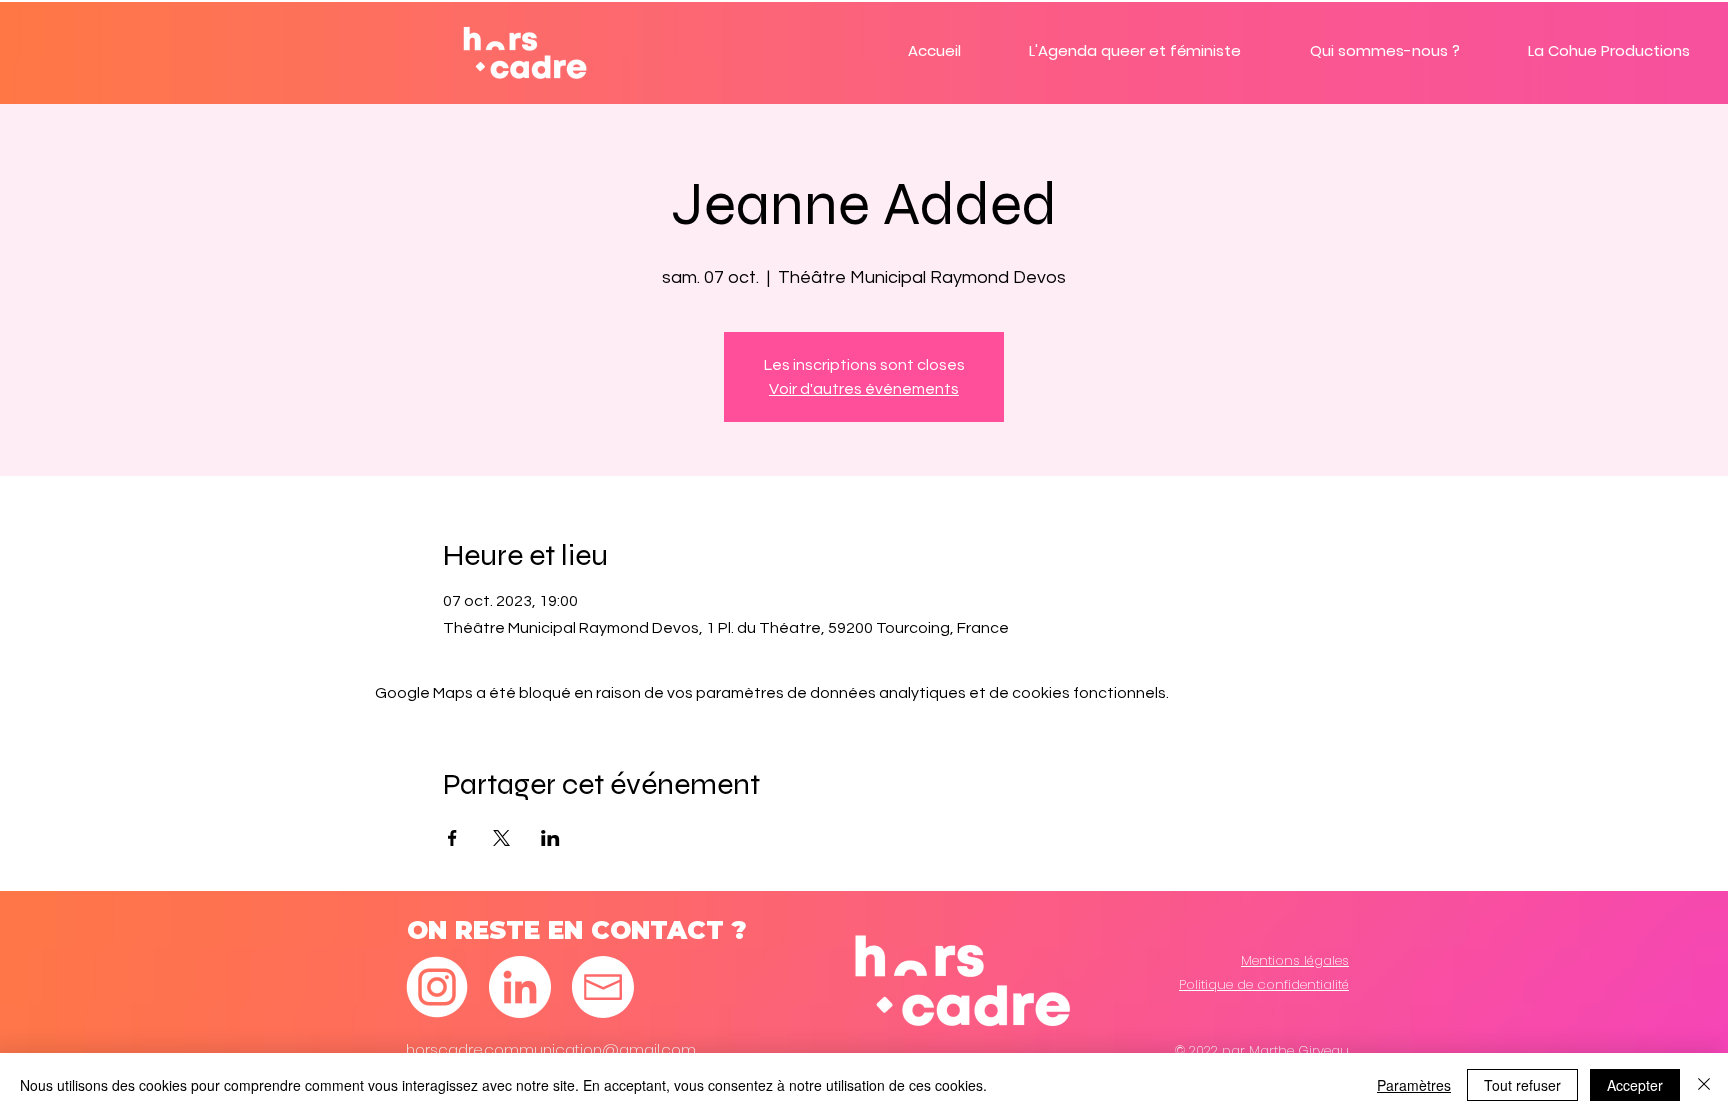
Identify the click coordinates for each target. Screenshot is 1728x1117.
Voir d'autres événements (864, 389)
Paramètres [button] (1414, 1085)
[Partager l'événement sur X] (501, 838)
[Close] (1704, 1085)
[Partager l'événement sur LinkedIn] (550, 838)
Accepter (1635, 1085)
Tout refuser (1522, 1085)
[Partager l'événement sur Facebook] (452, 838)
